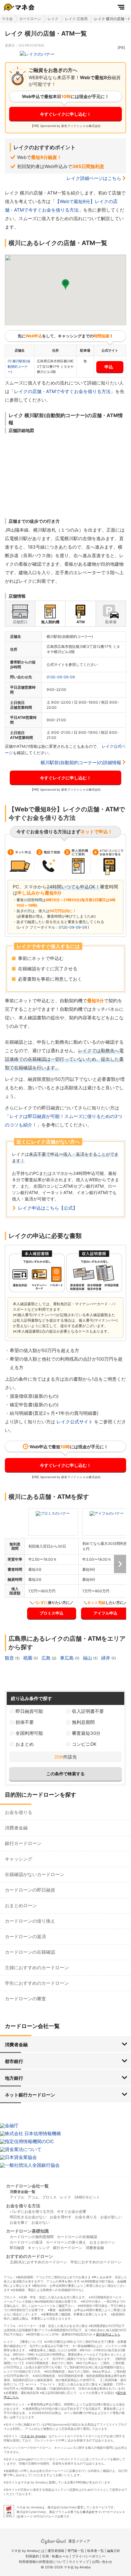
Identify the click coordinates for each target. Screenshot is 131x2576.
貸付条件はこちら (108, 2334)
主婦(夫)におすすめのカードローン (38, 2262)
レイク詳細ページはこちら (94, 178)
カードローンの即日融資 (30, 1890)
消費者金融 (16, 1828)
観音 (10, 1658)
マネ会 (7, 19)
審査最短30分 (86, 1733)
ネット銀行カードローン (30, 2095)
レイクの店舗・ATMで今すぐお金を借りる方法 (62, 391)
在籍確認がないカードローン (35, 1874)
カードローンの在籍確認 (30, 1952)
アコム (33, 2197)
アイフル (17, 2197)
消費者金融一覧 (23, 2192)
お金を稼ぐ (19, 2222)
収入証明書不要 (88, 1711)
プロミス (49, 2197)
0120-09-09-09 (61, 677)
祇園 (28, 1658)
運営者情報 (56, 2551)
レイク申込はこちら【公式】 (48, 1208)
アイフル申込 (105, 1613)
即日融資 (17, 2248)
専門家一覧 (76, 2551)
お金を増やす (61, 2217)
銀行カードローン (23, 1843)
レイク (53, 19)
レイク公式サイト (75, 1422)
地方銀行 (14, 2078)
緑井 (106, 1658)
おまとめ (25, 1744)
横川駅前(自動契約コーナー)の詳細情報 (81, 763)
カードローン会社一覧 (27, 2186)
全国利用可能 (29, 1733)
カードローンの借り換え (30, 1921)
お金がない (41, 2222)
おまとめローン (21, 1905)
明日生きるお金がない (28, 2217)
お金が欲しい (111, 2217)
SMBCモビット (87, 2197)
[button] (65, 285)
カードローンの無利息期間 (32, 2237)
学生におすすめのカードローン (37, 1983)
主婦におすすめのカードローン (37, 1968)
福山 (88, 1658)
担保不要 (25, 1722)
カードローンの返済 (25, 1936)
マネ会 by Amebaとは (28, 2551)
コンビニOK (84, 1744)
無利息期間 (83, 1722)
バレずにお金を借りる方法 (32, 2211)
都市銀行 (14, 2061)
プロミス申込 (51, 1613)
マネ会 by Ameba (33, 2436)
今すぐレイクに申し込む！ (65, 114)
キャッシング (19, 1859)
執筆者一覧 (96, 2551)
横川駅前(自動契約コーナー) (19, 366)
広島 (47, 1658)
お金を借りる (19, 1812)
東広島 (67, 1658)
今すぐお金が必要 (72, 2211)
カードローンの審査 (25, 1999)
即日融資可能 (29, 1711)
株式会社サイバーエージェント (104, 2512)
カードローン (30, 19)
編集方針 (114, 2551)
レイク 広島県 (76, 19)
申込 (109, 367)
